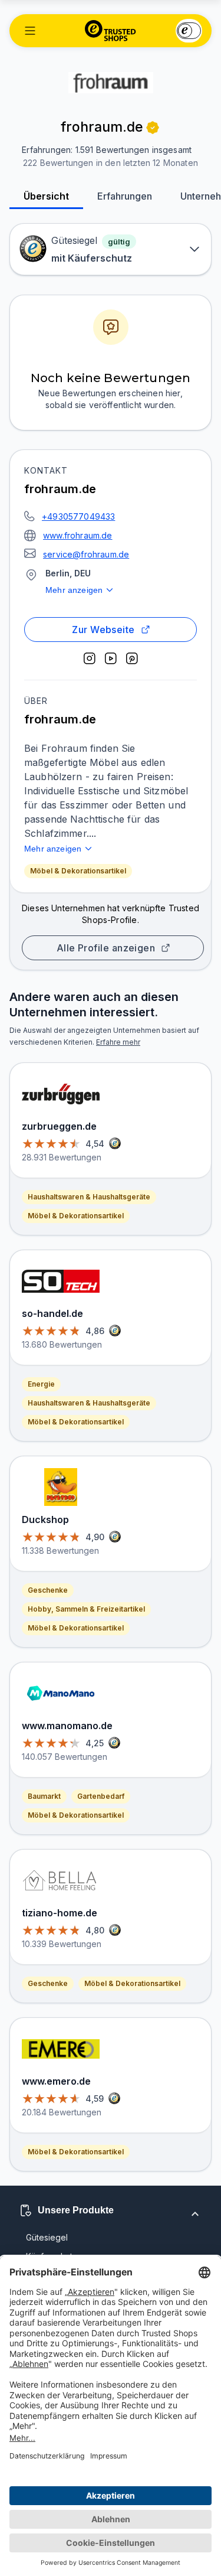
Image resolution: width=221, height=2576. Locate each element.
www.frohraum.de (78, 535)
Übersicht (46, 196)
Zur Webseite (103, 630)
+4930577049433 (78, 516)
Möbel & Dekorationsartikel (78, 871)
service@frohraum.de (86, 554)
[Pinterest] (132, 658)
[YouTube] (111, 658)
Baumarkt (44, 1796)
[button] (30, 31)
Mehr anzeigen (74, 590)
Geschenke (48, 1590)
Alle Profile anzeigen (106, 948)
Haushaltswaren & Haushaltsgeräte (89, 1197)
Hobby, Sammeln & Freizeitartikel (86, 1609)
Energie (41, 1384)
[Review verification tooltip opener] (153, 128)
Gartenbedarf (101, 1796)
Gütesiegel (47, 2237)
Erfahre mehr (118, 1042)
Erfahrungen (125, 196)
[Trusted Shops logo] (111, 31)
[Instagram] (90, 658)
